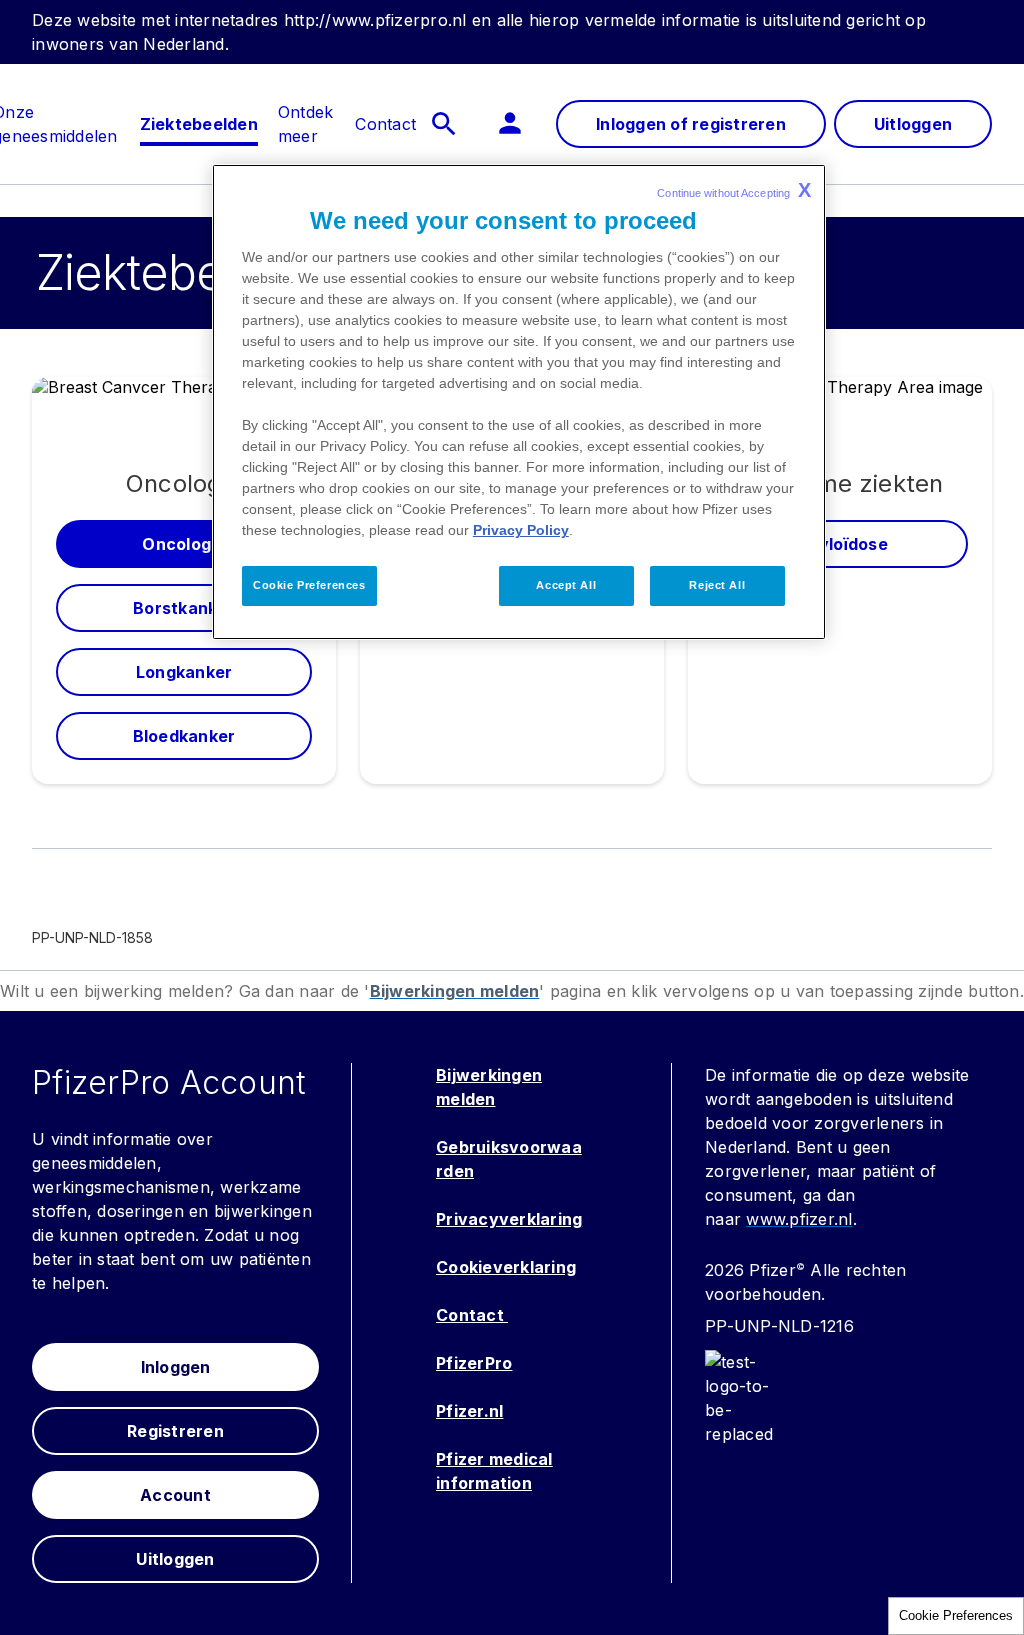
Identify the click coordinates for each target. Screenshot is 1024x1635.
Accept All (566, 585)
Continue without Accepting (734, 190)
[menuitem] (199, 124)
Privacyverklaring (509, 1219)
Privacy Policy (521, 530)
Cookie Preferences (956, 1615)
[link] (199, 124)
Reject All (717, 585)
